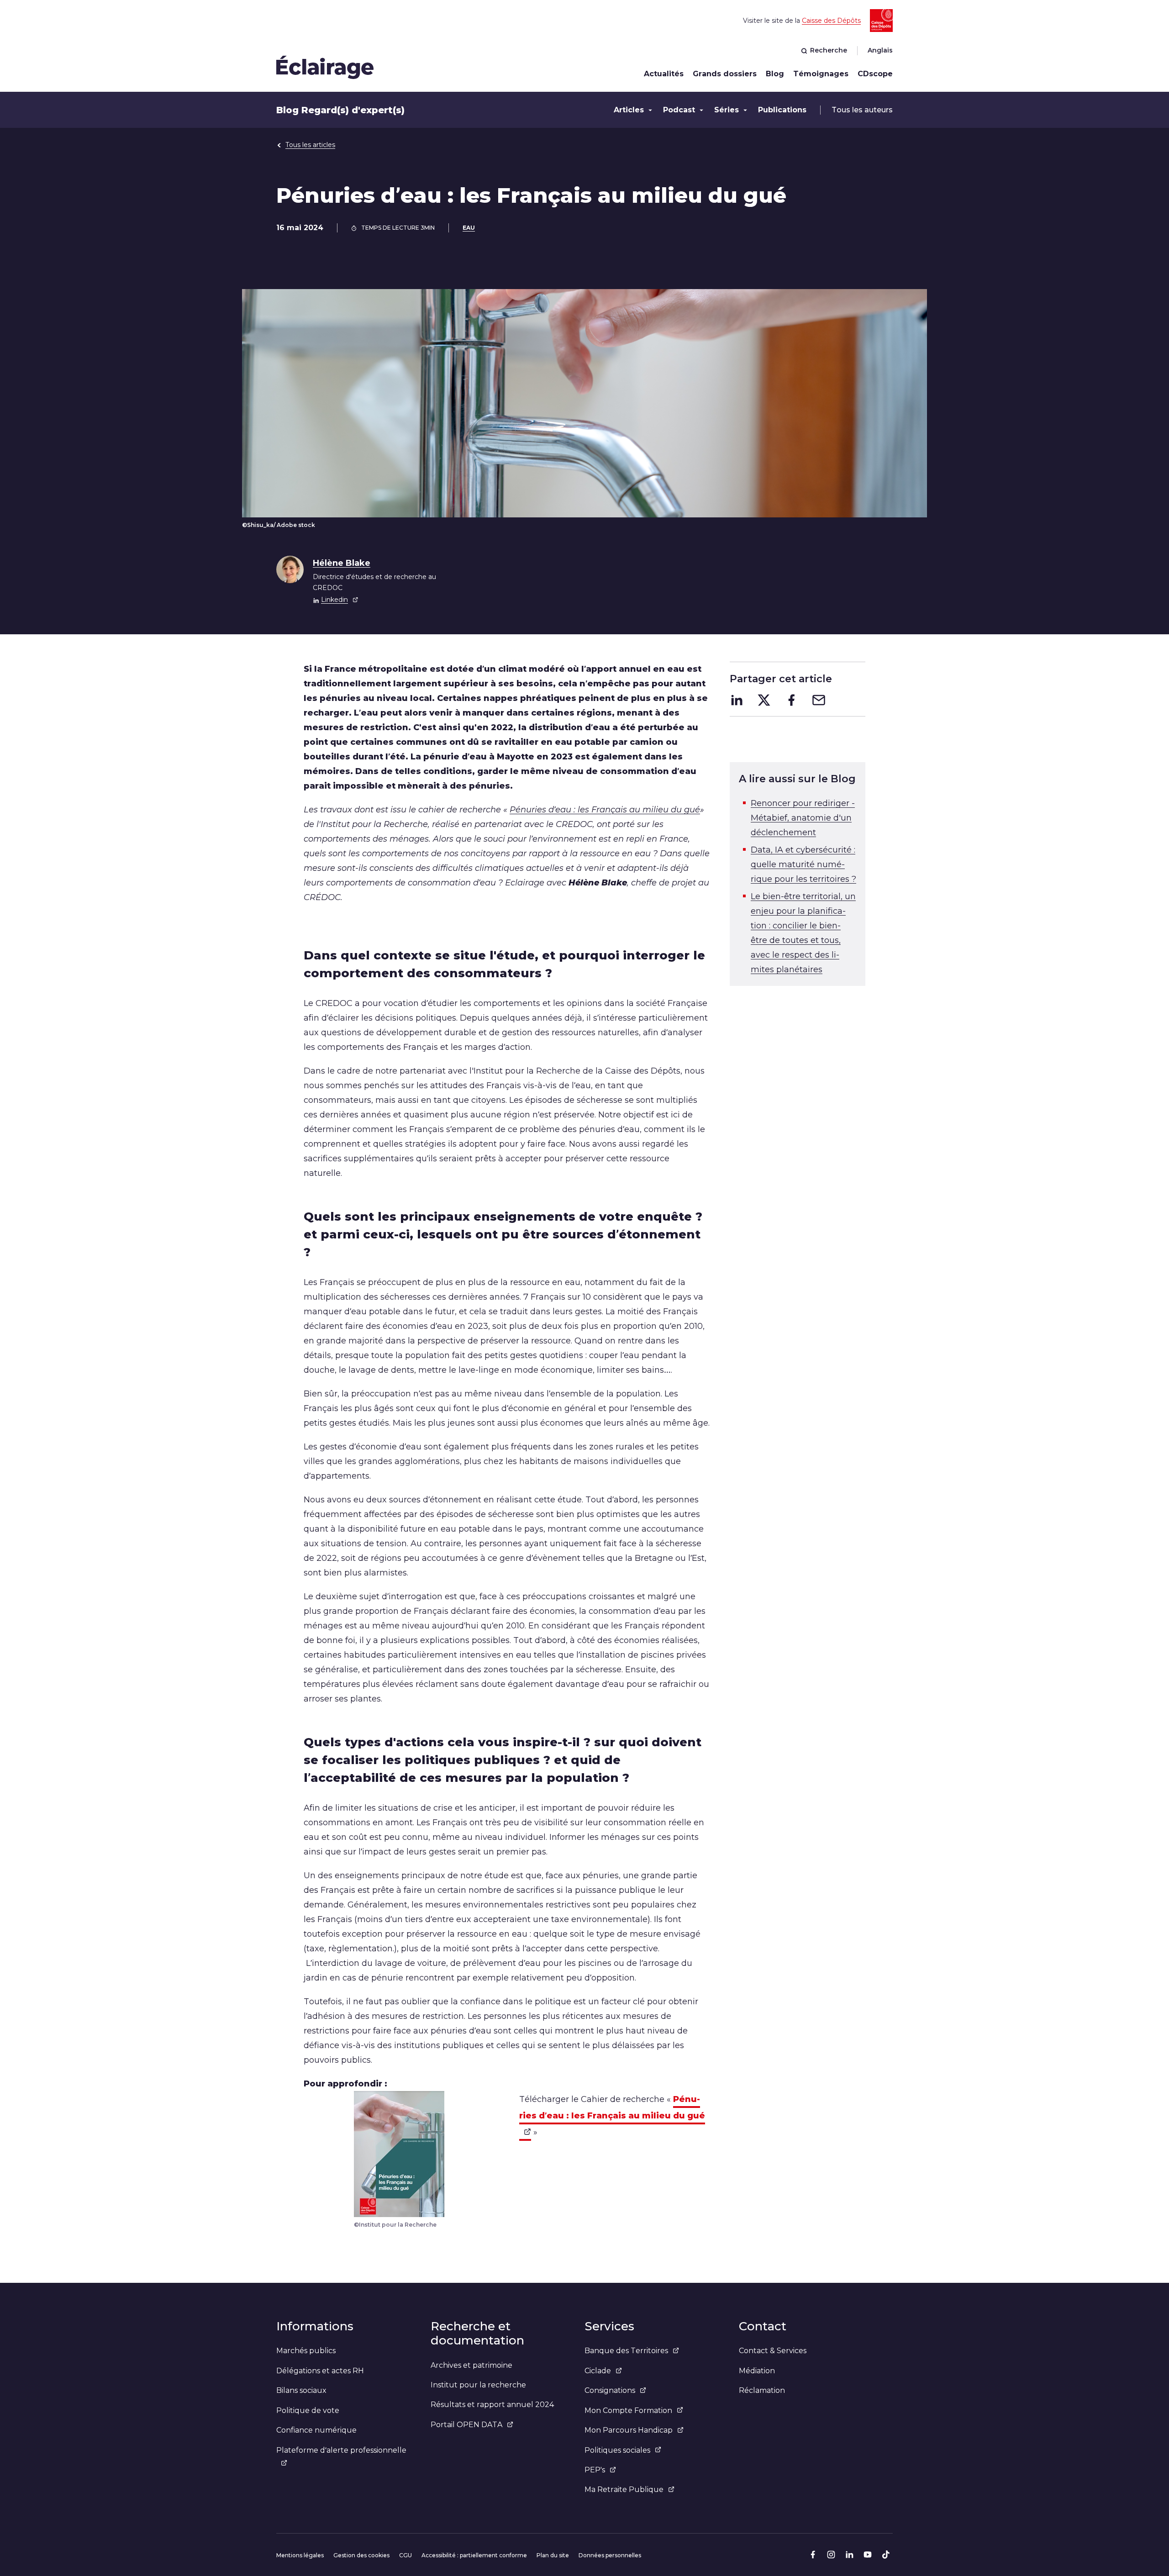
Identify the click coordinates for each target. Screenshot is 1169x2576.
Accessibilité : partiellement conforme (474, 2555)
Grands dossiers (725, 74)
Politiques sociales (617, 2450)
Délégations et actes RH (320, 2371)
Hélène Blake (342, 563)
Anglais (880, 50)
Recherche (829, 50)
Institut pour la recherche (478, 2385)
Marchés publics (306, 2351)
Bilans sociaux (301, 2390)
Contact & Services (773, 2351)
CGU (405, 2555)
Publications (782, 110)
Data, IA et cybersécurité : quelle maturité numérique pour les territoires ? (803, 864)
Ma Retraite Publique (624, 2489)
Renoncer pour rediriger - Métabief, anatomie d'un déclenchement (803, 818)
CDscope (875, 74)
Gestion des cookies (361, 2555)
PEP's (595, 2470)
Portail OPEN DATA (466, 2425)
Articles (629, 110)
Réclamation (762, 2390)
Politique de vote (308, 2410)
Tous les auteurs (862, 110)
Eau (469, 228)
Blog (775, 74)
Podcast (679, 110)
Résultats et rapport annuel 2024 (492, 2405)
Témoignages (821, 74)
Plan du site (553, 2555)
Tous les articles (310, 145)
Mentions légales (300, 2555)
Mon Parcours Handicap (629, 2430)
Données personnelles (610, 2555)
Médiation (757, 2371)
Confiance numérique (316, 2430)
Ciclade (598, 2371)
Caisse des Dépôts (831, 21)
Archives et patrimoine (471, 2365)
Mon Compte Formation (628, 2410)
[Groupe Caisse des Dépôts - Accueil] (325, 67)
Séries (727, 110)
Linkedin (334, 600)
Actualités (664, 74)
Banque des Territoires (626, 2351)
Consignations (610, 2390)
